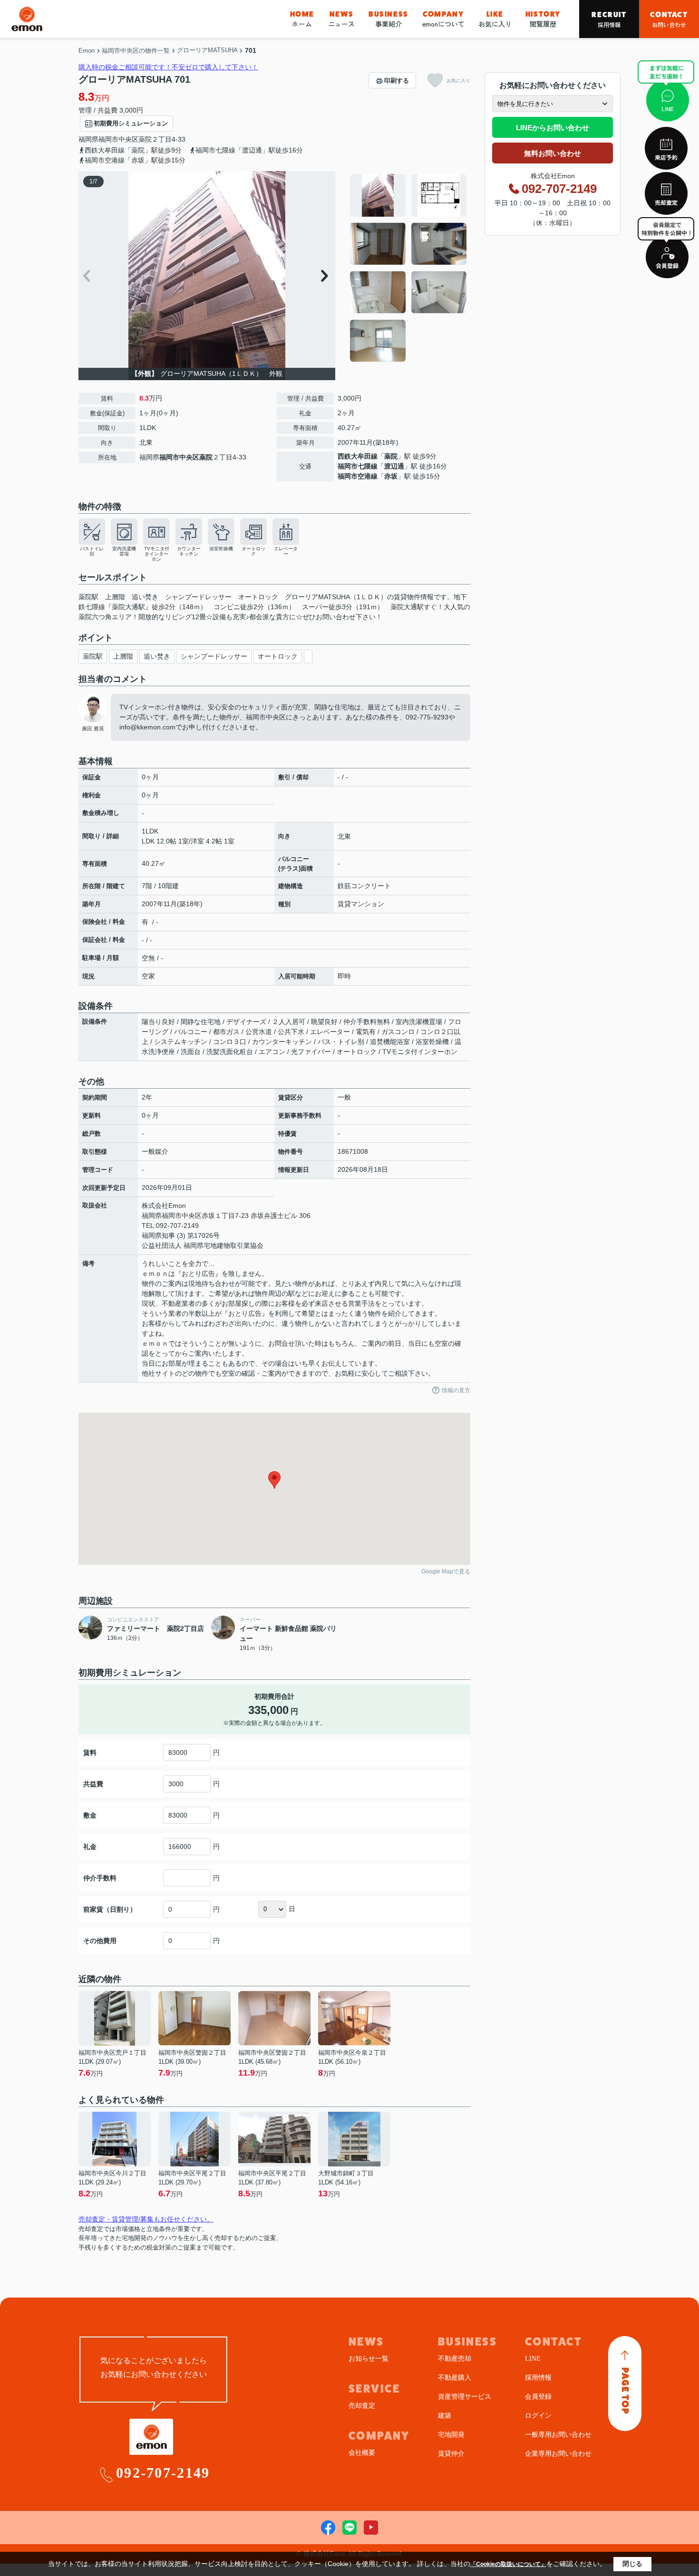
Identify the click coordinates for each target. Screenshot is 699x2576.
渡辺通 (394, 466)
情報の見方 (456, 1390)
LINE (533, 2359)
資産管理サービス (465, 2397)
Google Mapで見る (446, 1571)
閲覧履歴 (543, 19)
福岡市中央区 (118, 139)
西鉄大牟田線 (358, 456)
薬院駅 (93, 656)
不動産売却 (455, 2359)
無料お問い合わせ (553, 153)
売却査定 (362, 2406)
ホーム (302, 19)
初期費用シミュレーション (131, 123)
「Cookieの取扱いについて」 (508, 2564)
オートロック (278, 656)
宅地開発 (451, 2435)
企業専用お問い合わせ (558, 2454)
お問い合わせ (669, 19)
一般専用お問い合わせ (558, 2435)
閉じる (632, 2564)
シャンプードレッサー (214, 656)
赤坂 (391, 476)
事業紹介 (388, 19)
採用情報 (609, 19)
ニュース (341, 19)
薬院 (145, 139)
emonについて (443, 19)
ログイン (538, 2416)
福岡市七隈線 (358, 466)
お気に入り (495, 19)
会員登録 (538, 2397)
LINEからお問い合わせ (553, 128)
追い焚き (157, 656)
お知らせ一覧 (369, 2359)
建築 (445, 2416)
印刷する (397, 81)
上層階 (123, 656)
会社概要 (362, 2453)
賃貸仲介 (451, 2454)
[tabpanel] (409, 268)
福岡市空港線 (358, 476)
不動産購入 (455, 2378)
